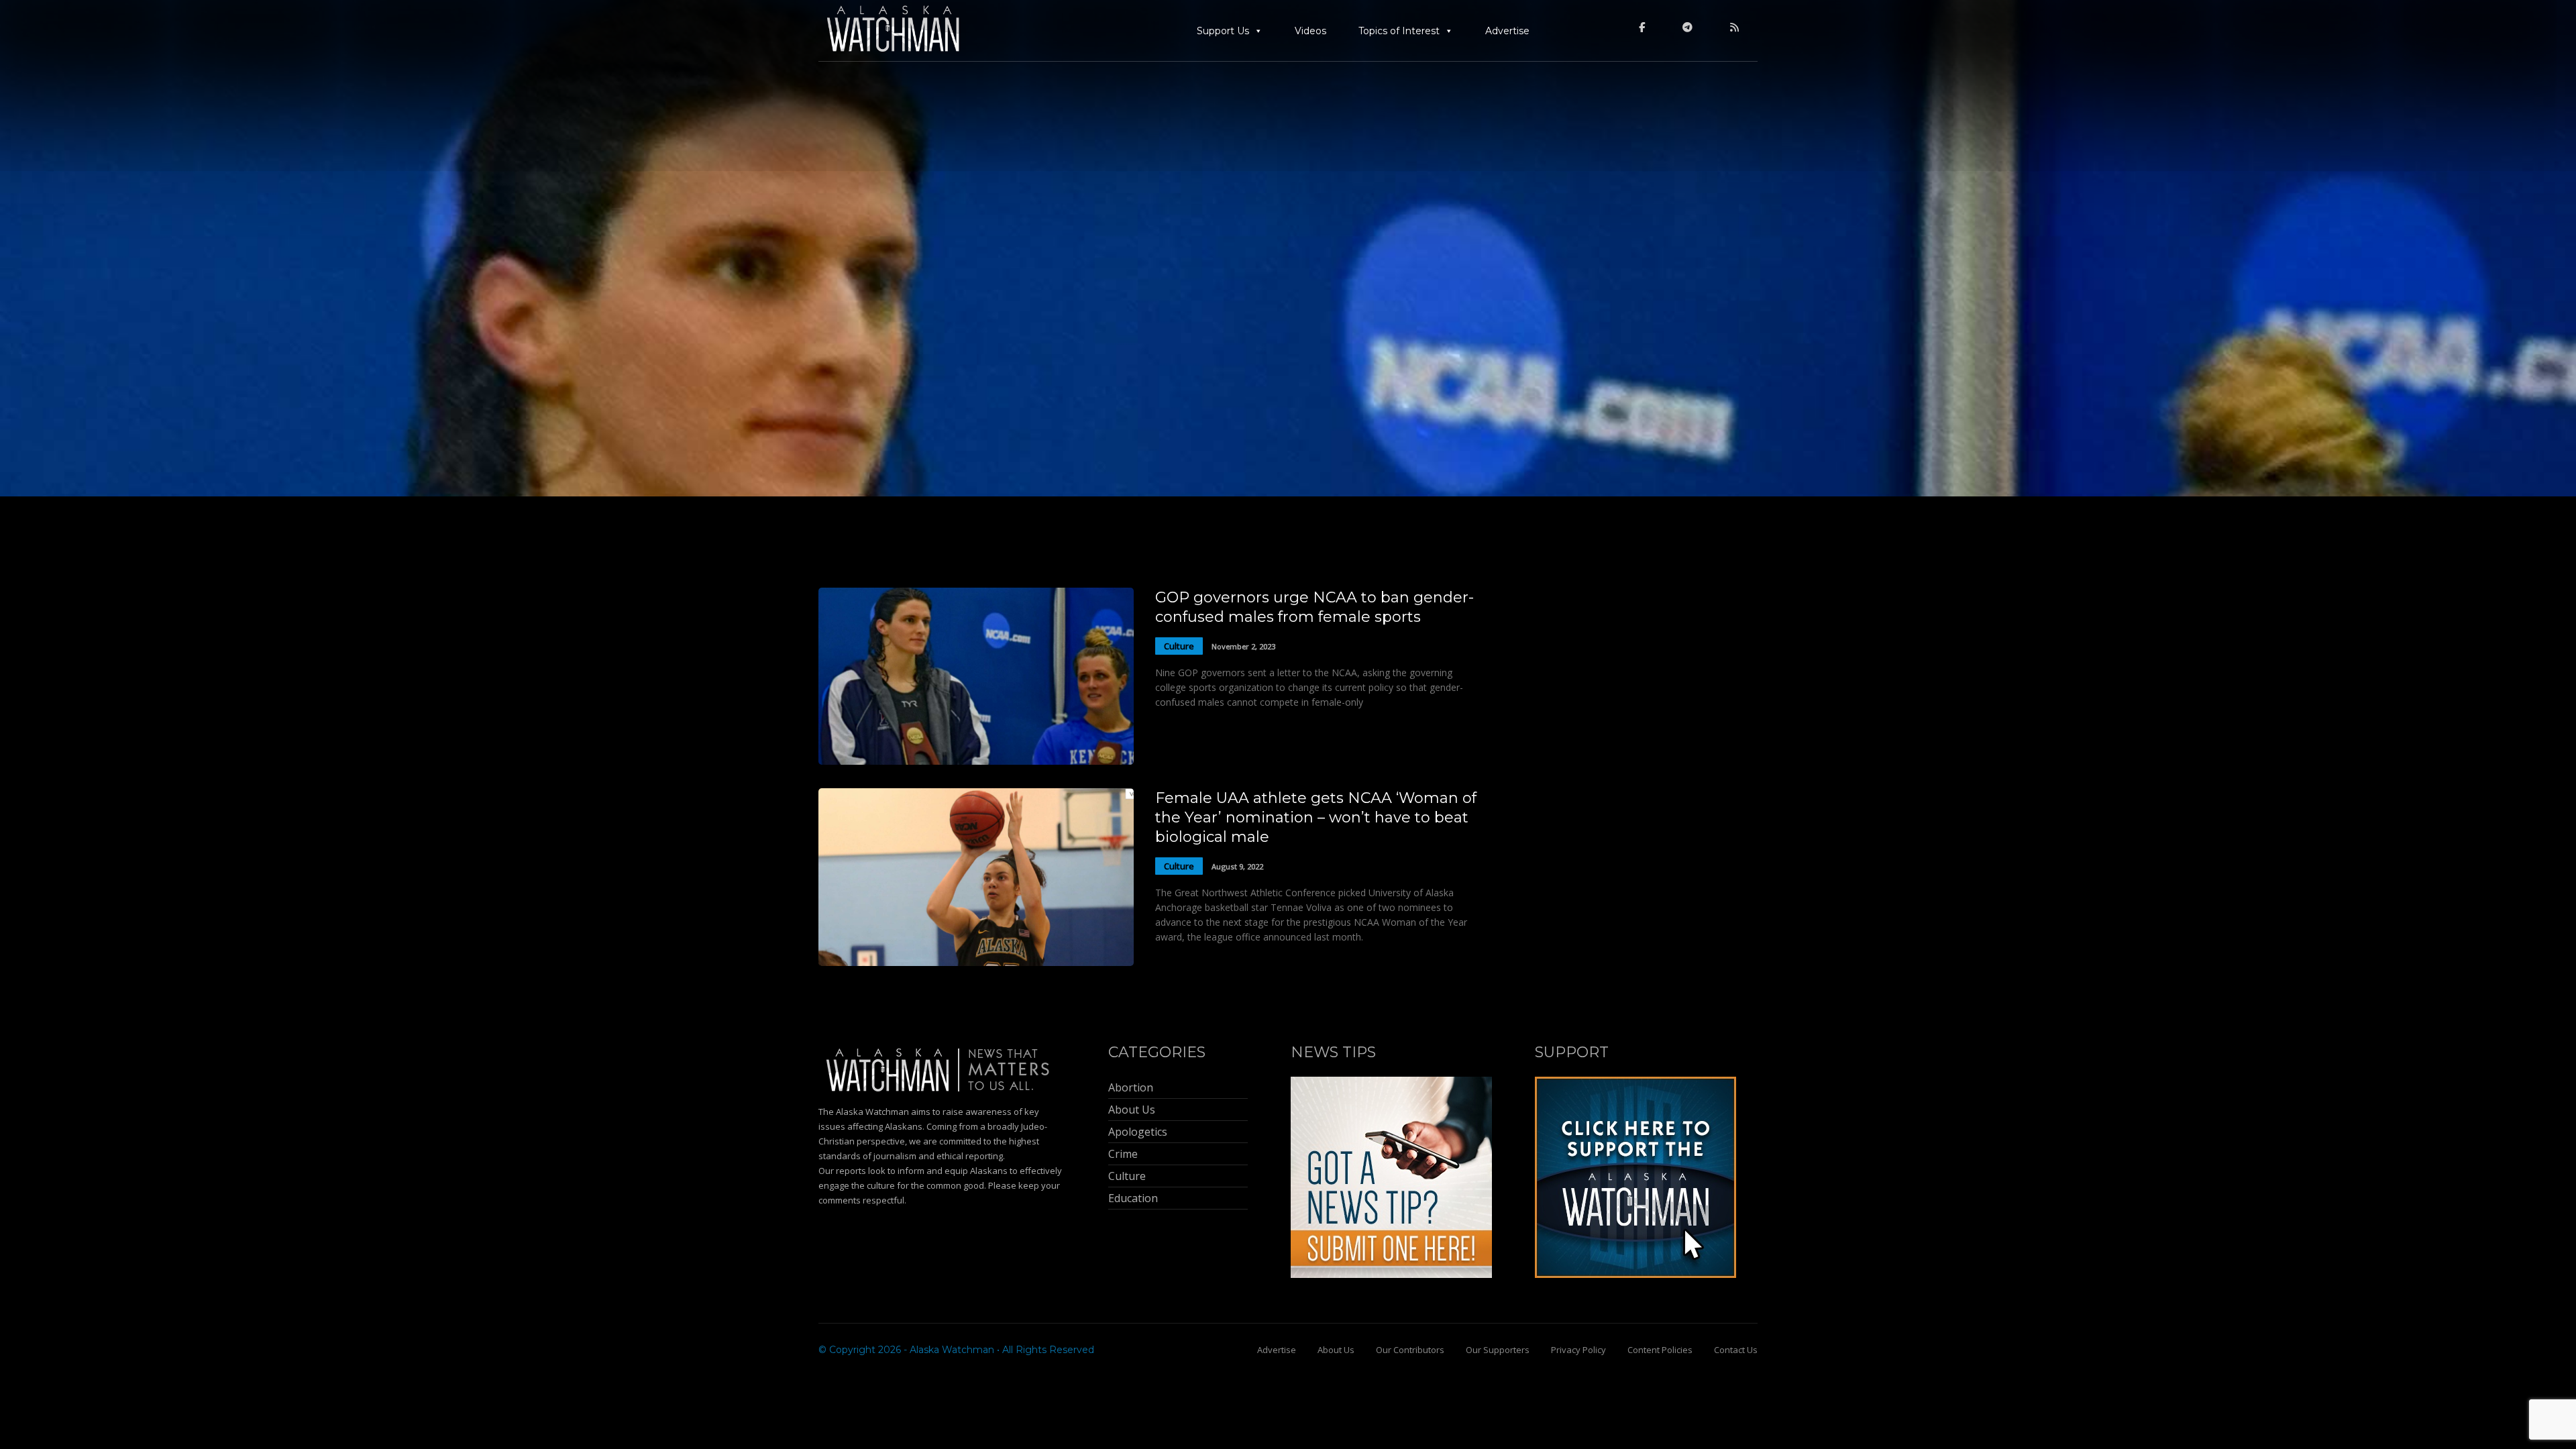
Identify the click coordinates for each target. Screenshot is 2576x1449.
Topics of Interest (1399, 31)
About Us (1336, 1350)
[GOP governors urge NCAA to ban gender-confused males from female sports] (976, 761)
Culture (1179, 646)
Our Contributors (1410, 1350)
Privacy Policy (1578, 1350)
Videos (1310, 31)
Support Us (1223, 31)
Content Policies (1660, 1350)
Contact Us (1736, 1350)
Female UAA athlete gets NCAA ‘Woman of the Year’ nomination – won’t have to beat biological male (1316, 817)
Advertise (1507, 31)
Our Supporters (1498, 1350)
